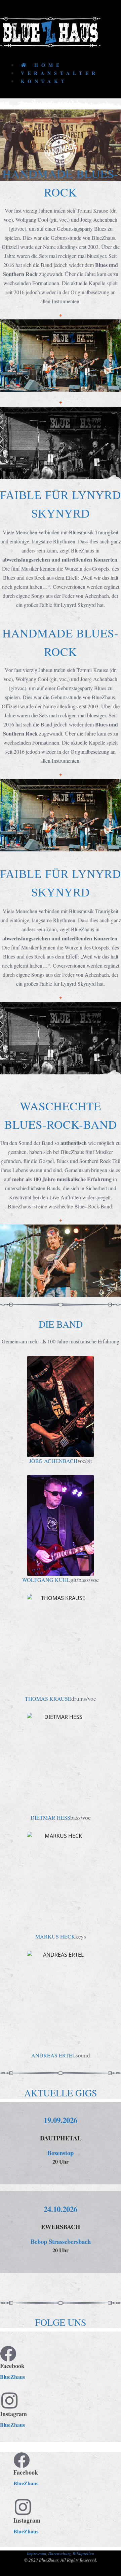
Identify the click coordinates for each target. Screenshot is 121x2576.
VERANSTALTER (60, 73)
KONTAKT (44, 81)
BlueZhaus (12, 2377)
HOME (46, 65)
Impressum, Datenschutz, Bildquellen (61, 2553)
